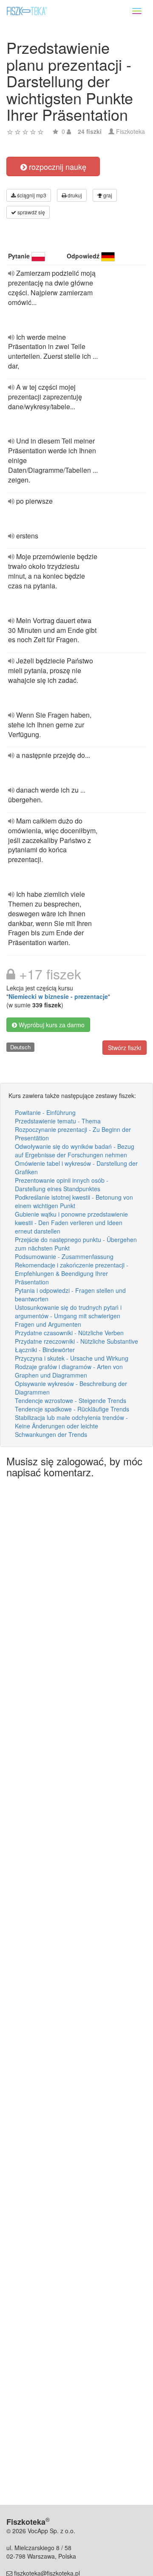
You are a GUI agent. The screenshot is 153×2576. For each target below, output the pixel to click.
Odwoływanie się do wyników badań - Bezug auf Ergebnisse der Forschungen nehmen (75, 1151)
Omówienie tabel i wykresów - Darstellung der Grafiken (76, 1167)
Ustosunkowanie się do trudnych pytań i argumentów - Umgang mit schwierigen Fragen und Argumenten (68, 1316)
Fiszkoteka (130, 131)
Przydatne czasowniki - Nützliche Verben (69, 1333)
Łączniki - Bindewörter (45, 1350)
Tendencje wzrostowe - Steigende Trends (71, 1400)
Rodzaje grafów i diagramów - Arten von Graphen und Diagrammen (69, 1371)
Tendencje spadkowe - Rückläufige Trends (72, 1409)
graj (107, 195)
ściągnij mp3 (31, 195)
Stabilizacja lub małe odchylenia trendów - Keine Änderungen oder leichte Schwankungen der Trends (71, 1426)
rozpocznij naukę (57, 166)
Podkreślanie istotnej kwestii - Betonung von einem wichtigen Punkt (74, 1201)
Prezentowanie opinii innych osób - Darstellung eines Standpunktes (62, 1184)
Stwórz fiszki (125, 1048)
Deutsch (20, 1047)
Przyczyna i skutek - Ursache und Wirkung (72, 1358)
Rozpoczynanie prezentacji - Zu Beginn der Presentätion (73, 1134)
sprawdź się (31, 212)
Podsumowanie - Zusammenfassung (64, 1256)
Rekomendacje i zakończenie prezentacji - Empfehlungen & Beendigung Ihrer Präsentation (72, 1273)
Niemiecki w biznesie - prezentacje (58, 996)
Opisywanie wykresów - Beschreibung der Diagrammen (71, 1388)
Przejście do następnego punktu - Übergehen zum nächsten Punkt (76, 1244)
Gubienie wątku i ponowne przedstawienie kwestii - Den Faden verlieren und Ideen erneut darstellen (71, 1223)
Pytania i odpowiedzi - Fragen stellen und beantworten (70, 1295)
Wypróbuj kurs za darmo (51, 1025)
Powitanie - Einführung (45, 1112)
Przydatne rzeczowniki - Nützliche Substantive (76, 1341)
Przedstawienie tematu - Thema (58, 1121)
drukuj (74, 195)
